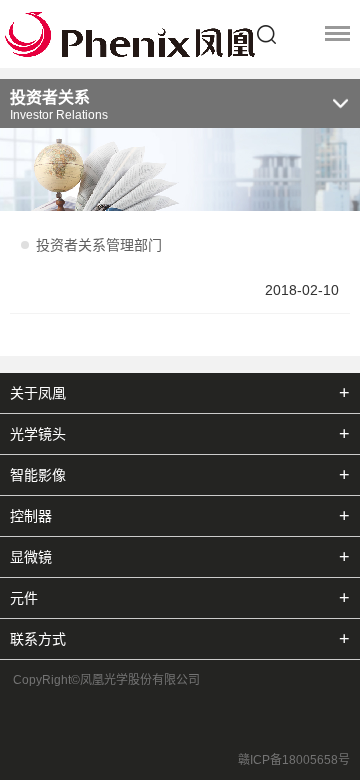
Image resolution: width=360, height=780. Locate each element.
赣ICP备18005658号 (294, 760)
